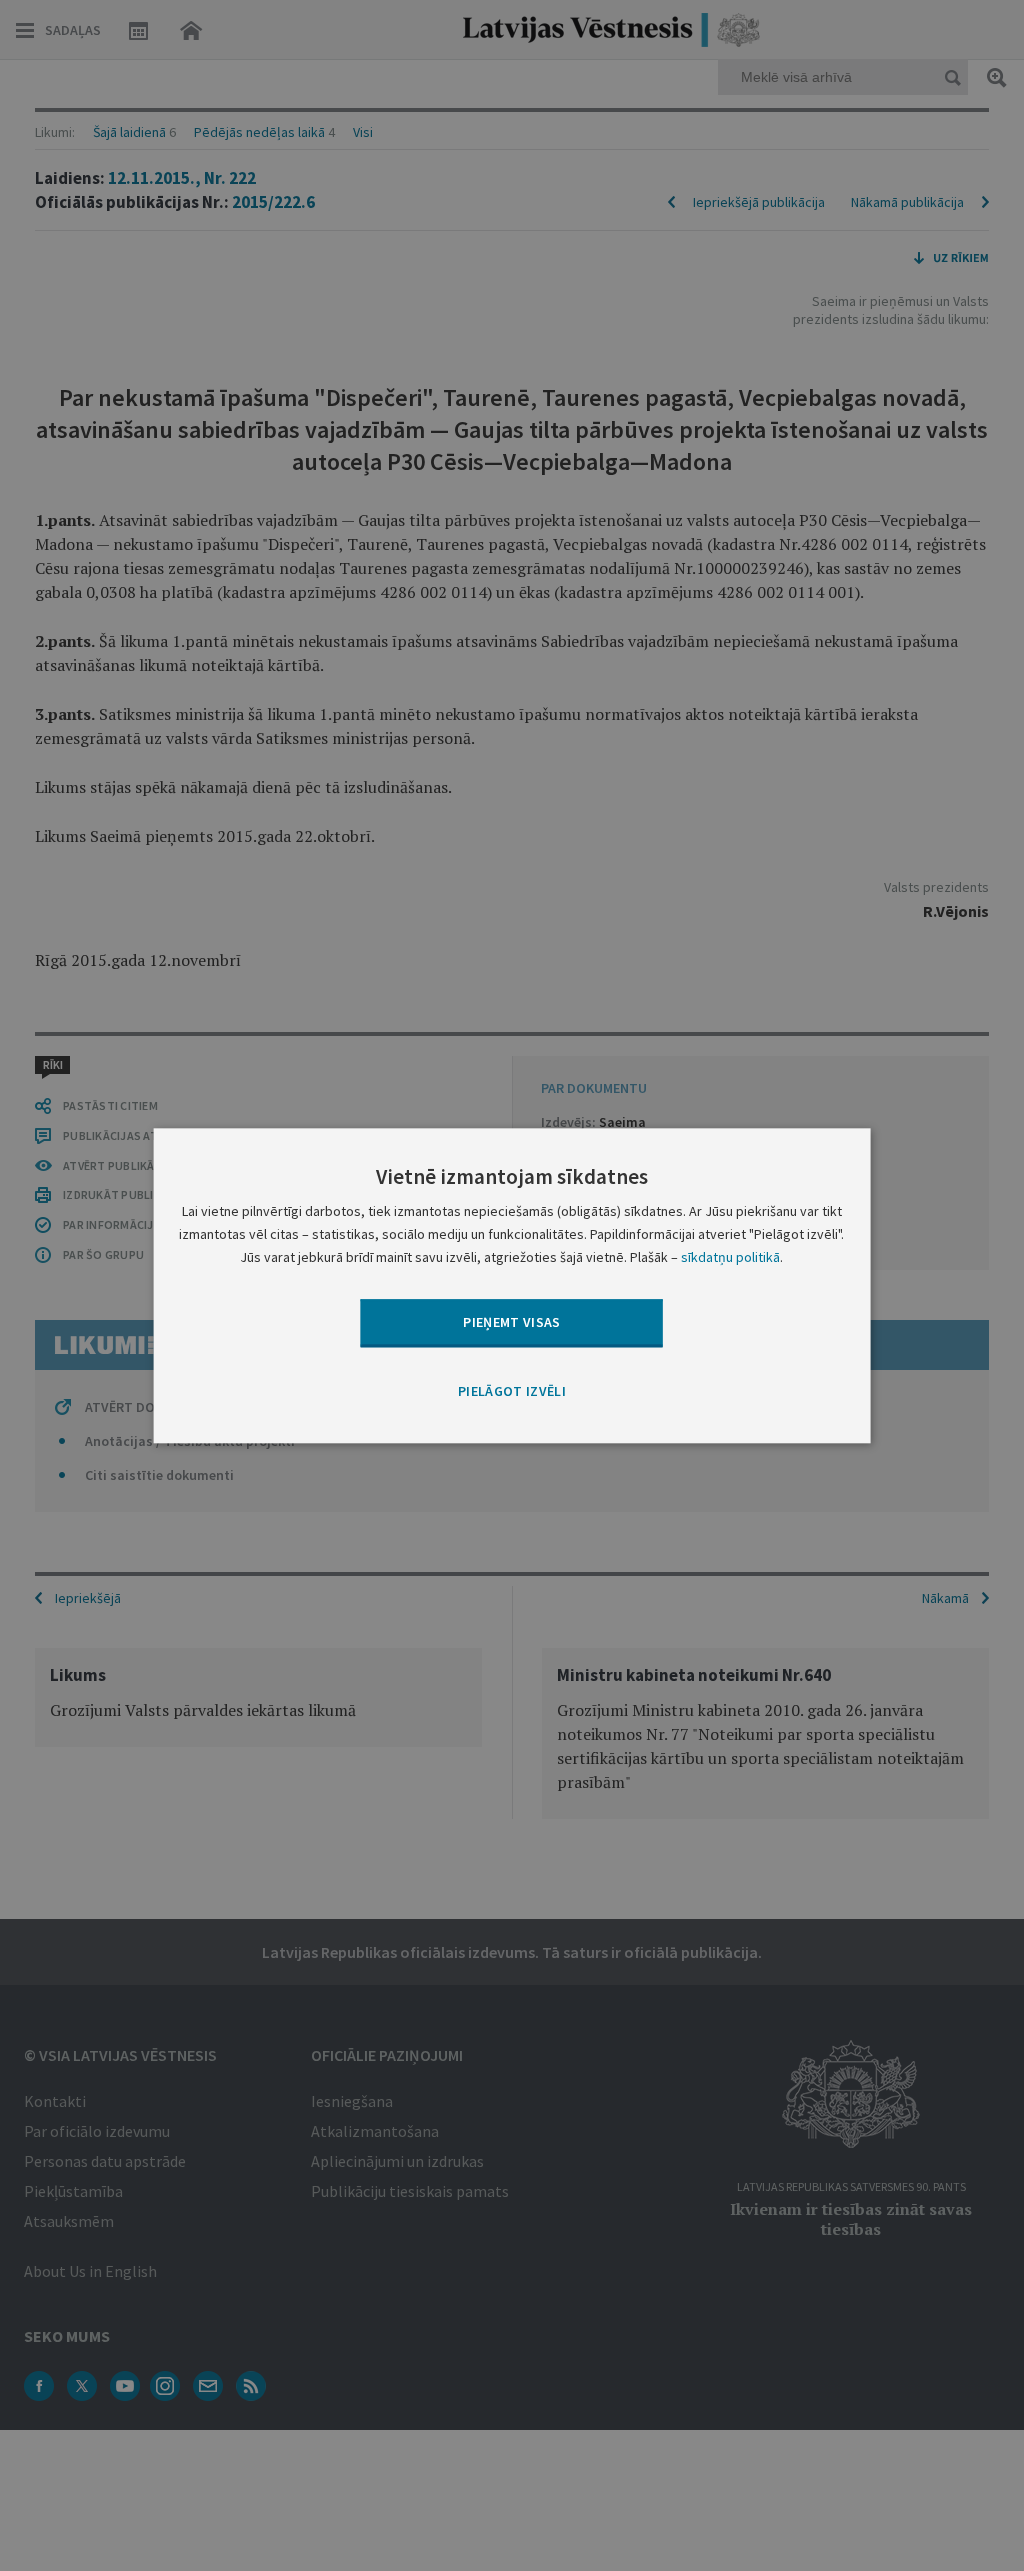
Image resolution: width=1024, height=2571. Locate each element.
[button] (512, 1393)
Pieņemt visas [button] (512, 1322)
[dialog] (512, 1285)
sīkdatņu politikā (730, 1257)
